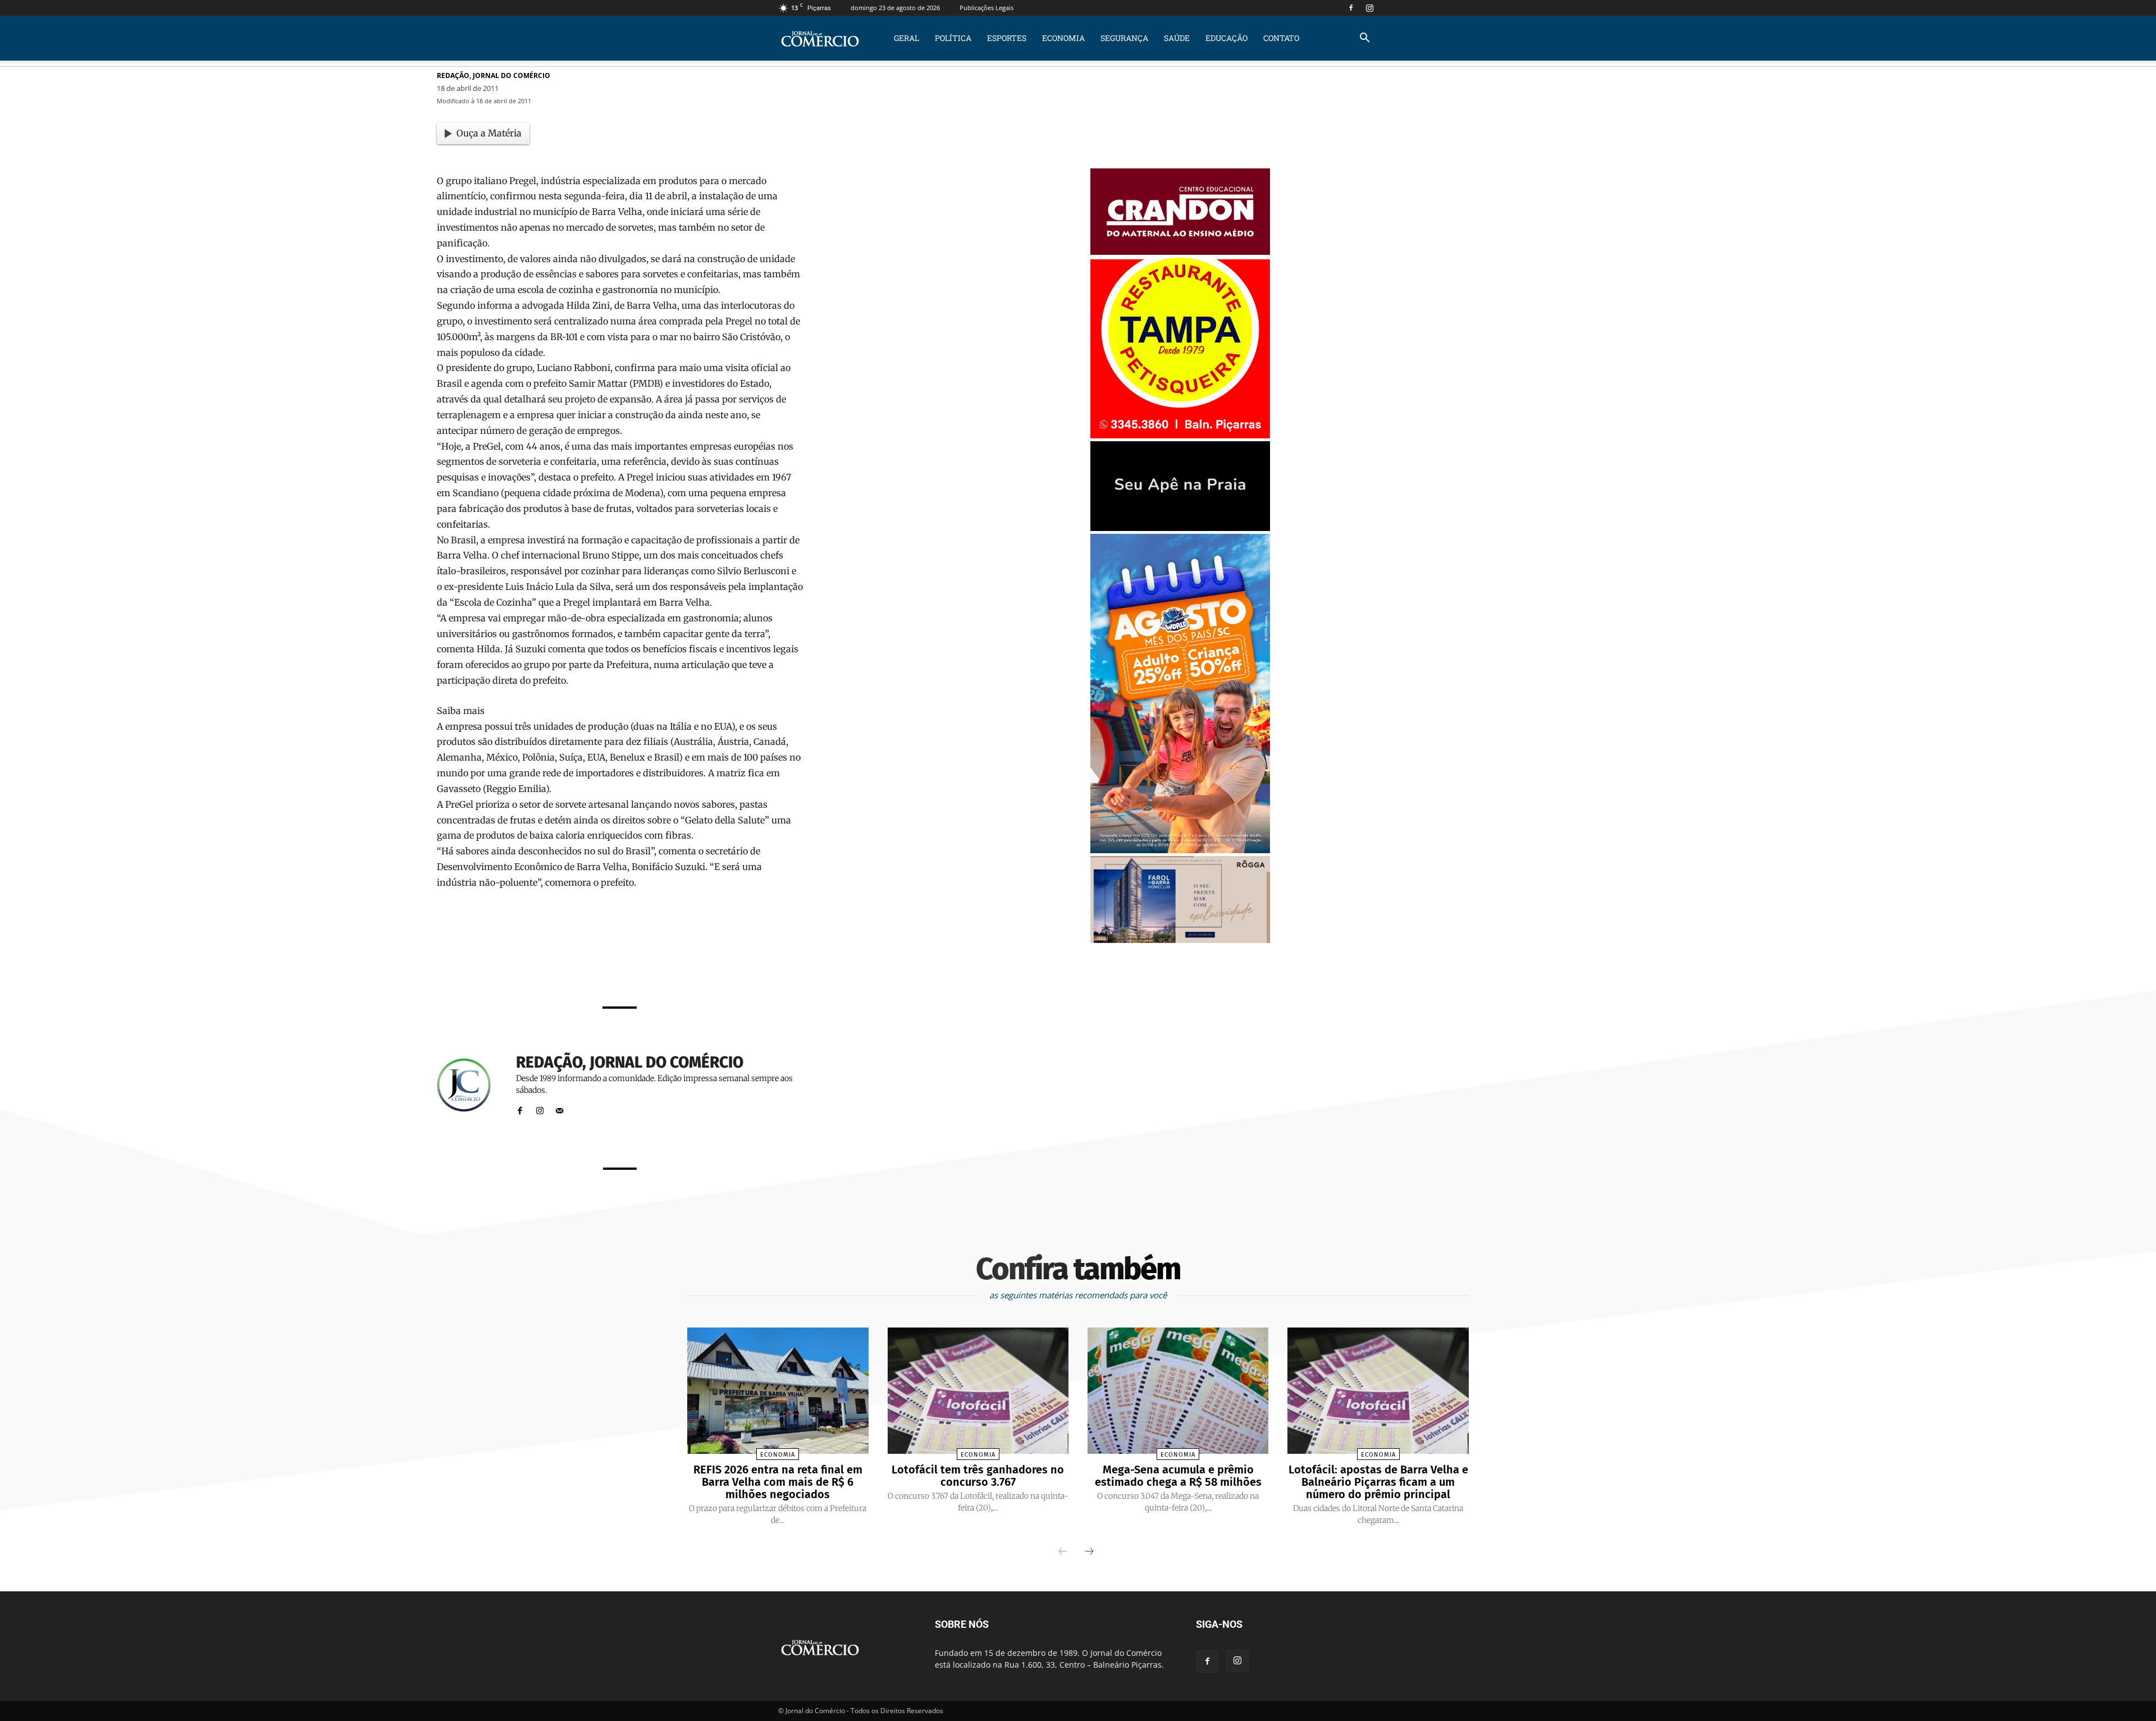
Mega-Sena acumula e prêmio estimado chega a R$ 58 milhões (1178, 1476)
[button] (1364, 39)
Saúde (1177, 38)
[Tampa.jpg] (1180, 435)
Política (953, 38)
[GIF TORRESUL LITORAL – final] (1180, 528)
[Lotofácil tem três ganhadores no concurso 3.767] (978, 1391)
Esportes (1007, 38)
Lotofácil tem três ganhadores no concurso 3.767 (978, 1476)
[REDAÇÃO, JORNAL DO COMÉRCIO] (471, 1085)
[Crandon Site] (1180, 252)
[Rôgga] (1180, 940)
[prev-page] (1063, 1552)
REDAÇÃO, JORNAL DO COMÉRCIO (494, 75)
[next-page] (1089, 1552)
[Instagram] (1369, 8)
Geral (906, 38)
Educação (1227, 38)
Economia (1063, 38)
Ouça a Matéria (489, 133)
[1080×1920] (1180, 850)
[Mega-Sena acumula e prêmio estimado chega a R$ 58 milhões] (1178, 1391)
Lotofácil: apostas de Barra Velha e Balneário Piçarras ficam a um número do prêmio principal (1378, 1482)
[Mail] (559, 1108)
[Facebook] (1351, 8)
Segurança (1124, 38)
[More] (761, 967)
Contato (1281, 38)
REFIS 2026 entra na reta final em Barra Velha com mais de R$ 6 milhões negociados (778, 1482)
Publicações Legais (986, 8)
